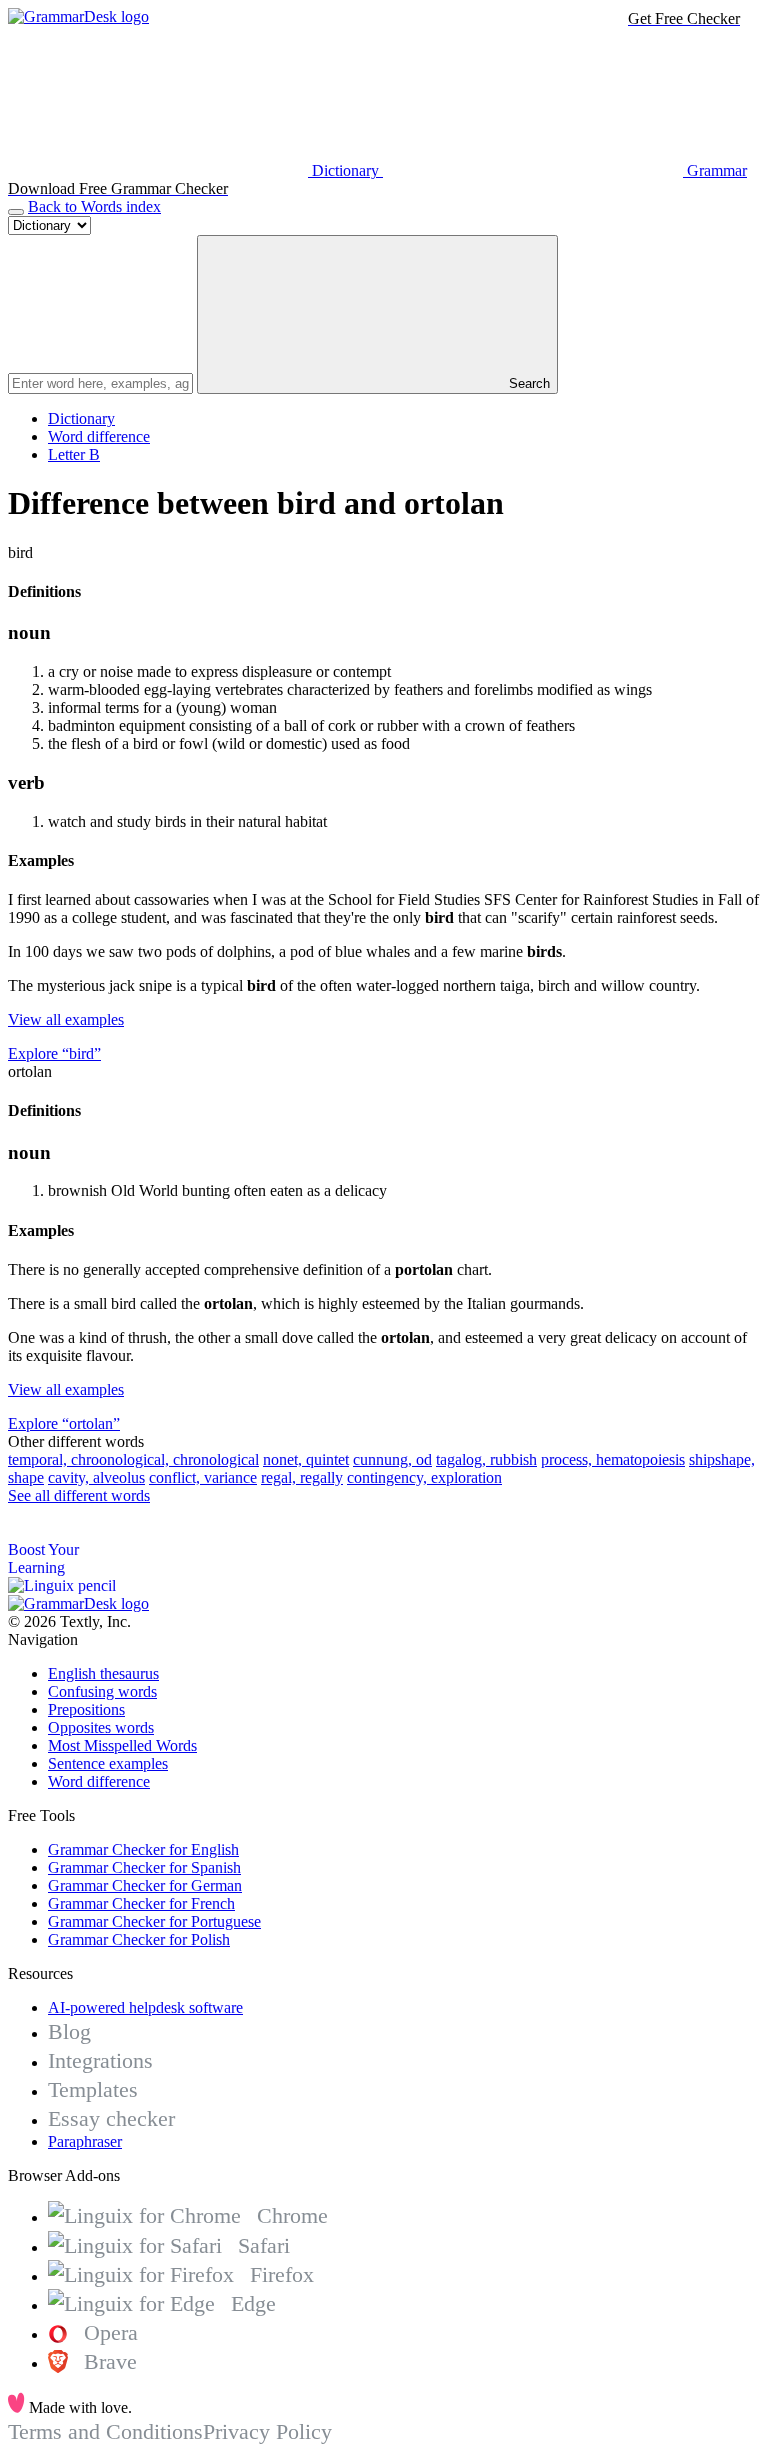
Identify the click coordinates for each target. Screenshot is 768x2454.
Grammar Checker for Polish (139, 1939)
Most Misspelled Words (122, 1745)
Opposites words (101, 1727)
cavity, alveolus (96, 1477)
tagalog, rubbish (486, 1459)
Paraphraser (85, 2141)
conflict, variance (203, 1477)
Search (527, 383)
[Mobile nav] (16, 212)
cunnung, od (392, 1459)
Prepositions (86, 1709)
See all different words (79, 1495)
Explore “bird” (54, 1053)
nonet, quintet (306, 1459)
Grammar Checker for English (143, 1849)
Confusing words (102, 1691)
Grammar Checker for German (145, 1885)
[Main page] (78, 16)
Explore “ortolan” (64, 1423)
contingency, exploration (424, 1477)
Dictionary (81, 418)
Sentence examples (108, 1763)
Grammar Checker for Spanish (144, 1867)
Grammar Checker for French (141, 1903)
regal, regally (302, 1477)
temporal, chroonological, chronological (133, 1459)
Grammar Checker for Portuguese (154, 1921)
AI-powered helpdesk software (145, 2007)
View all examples (66, 1019)
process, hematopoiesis (613, 1459)
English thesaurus (103, 1673)
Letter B (74, 454)
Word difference (99, 436)
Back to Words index (94, 206)
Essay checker (111, 2118)
